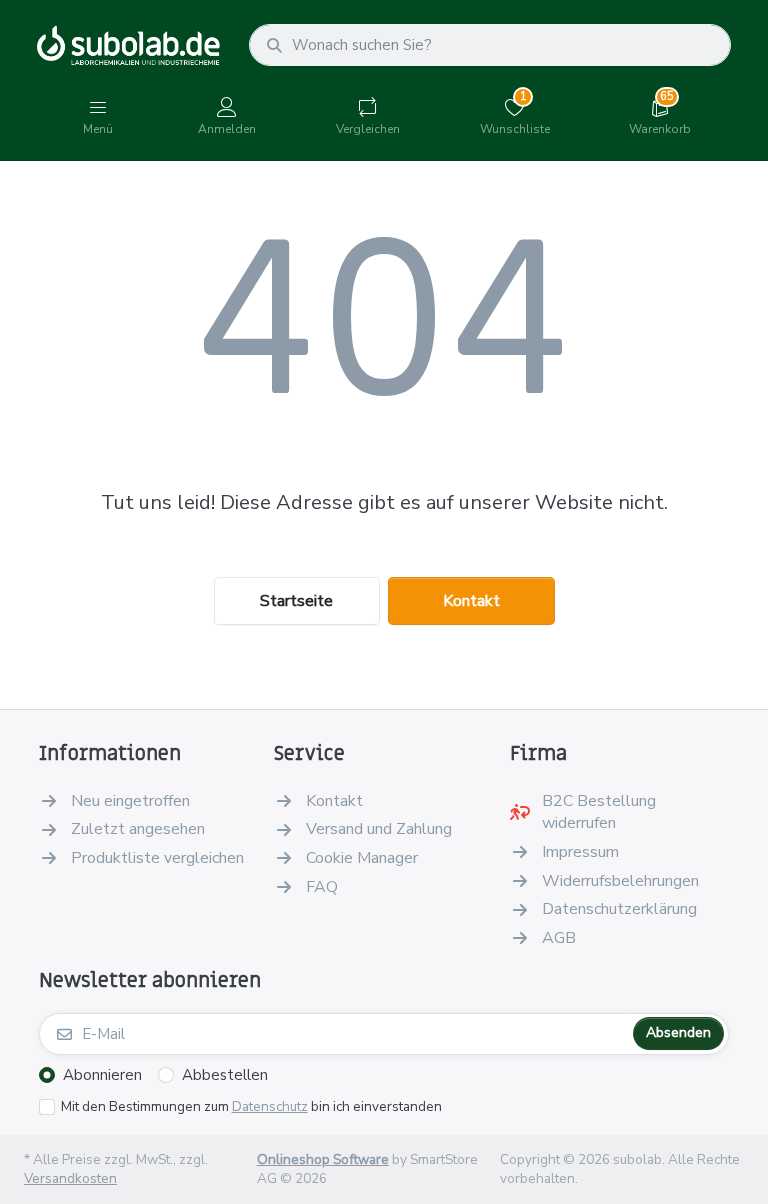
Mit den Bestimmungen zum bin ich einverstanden (251, 1107)
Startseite (296, 601)
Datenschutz (270, 1106)
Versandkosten (70, 1178)
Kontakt (471, 601)
